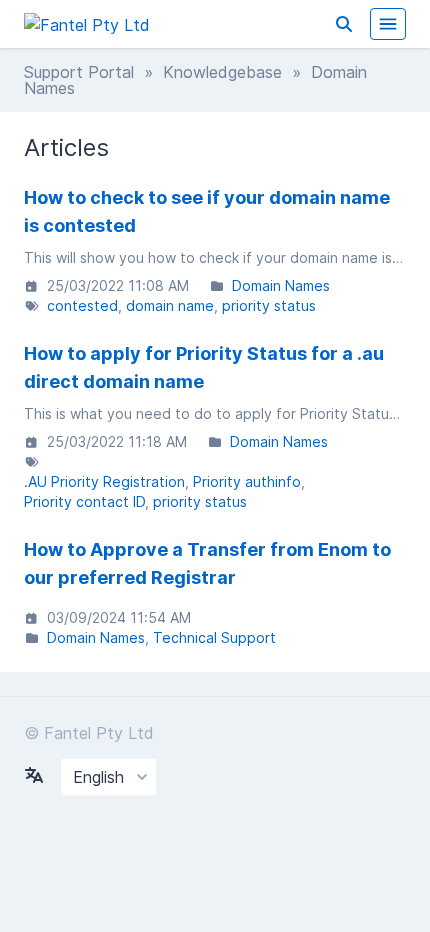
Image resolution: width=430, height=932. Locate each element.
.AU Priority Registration (104, 481)
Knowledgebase (222, 72)
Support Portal (79, 72)
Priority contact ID (84, 501)
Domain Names (281, 285)
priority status (269, 305)
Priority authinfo (247, 481)
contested (82, 305)
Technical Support (214, 637)
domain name (170, 305)
